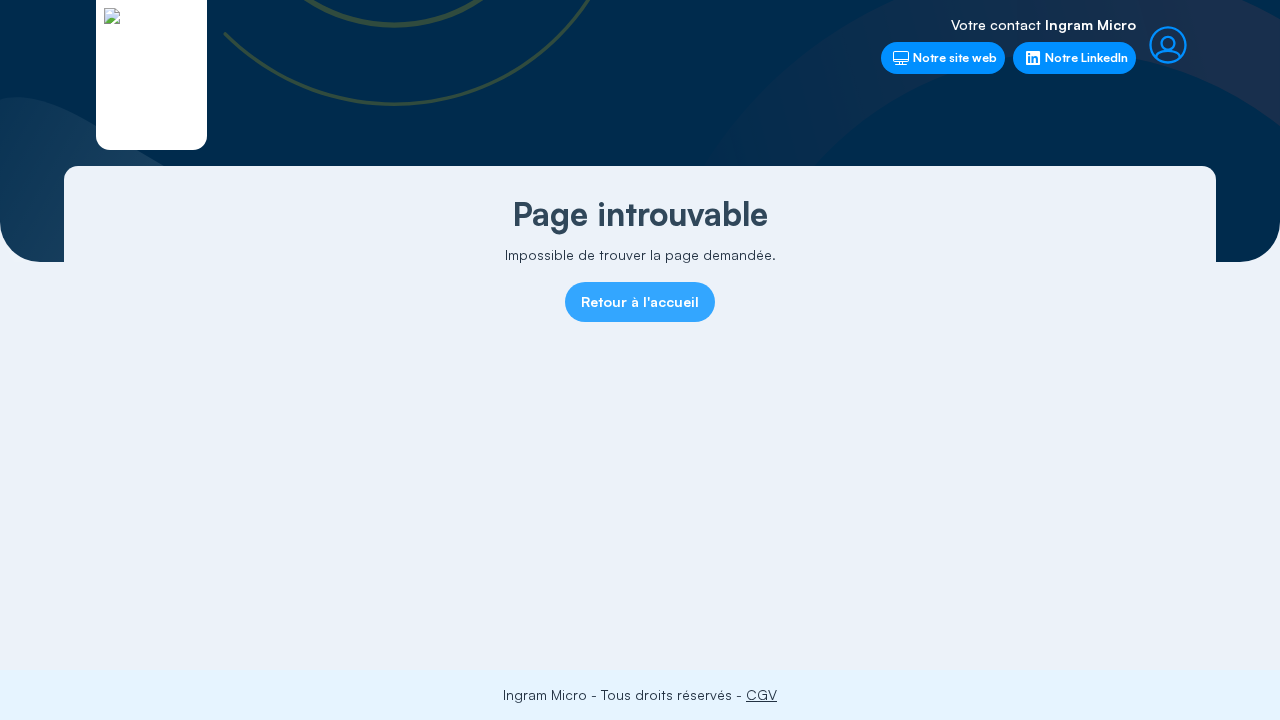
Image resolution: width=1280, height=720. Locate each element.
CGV (761, 694)
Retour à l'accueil (640, 301)
